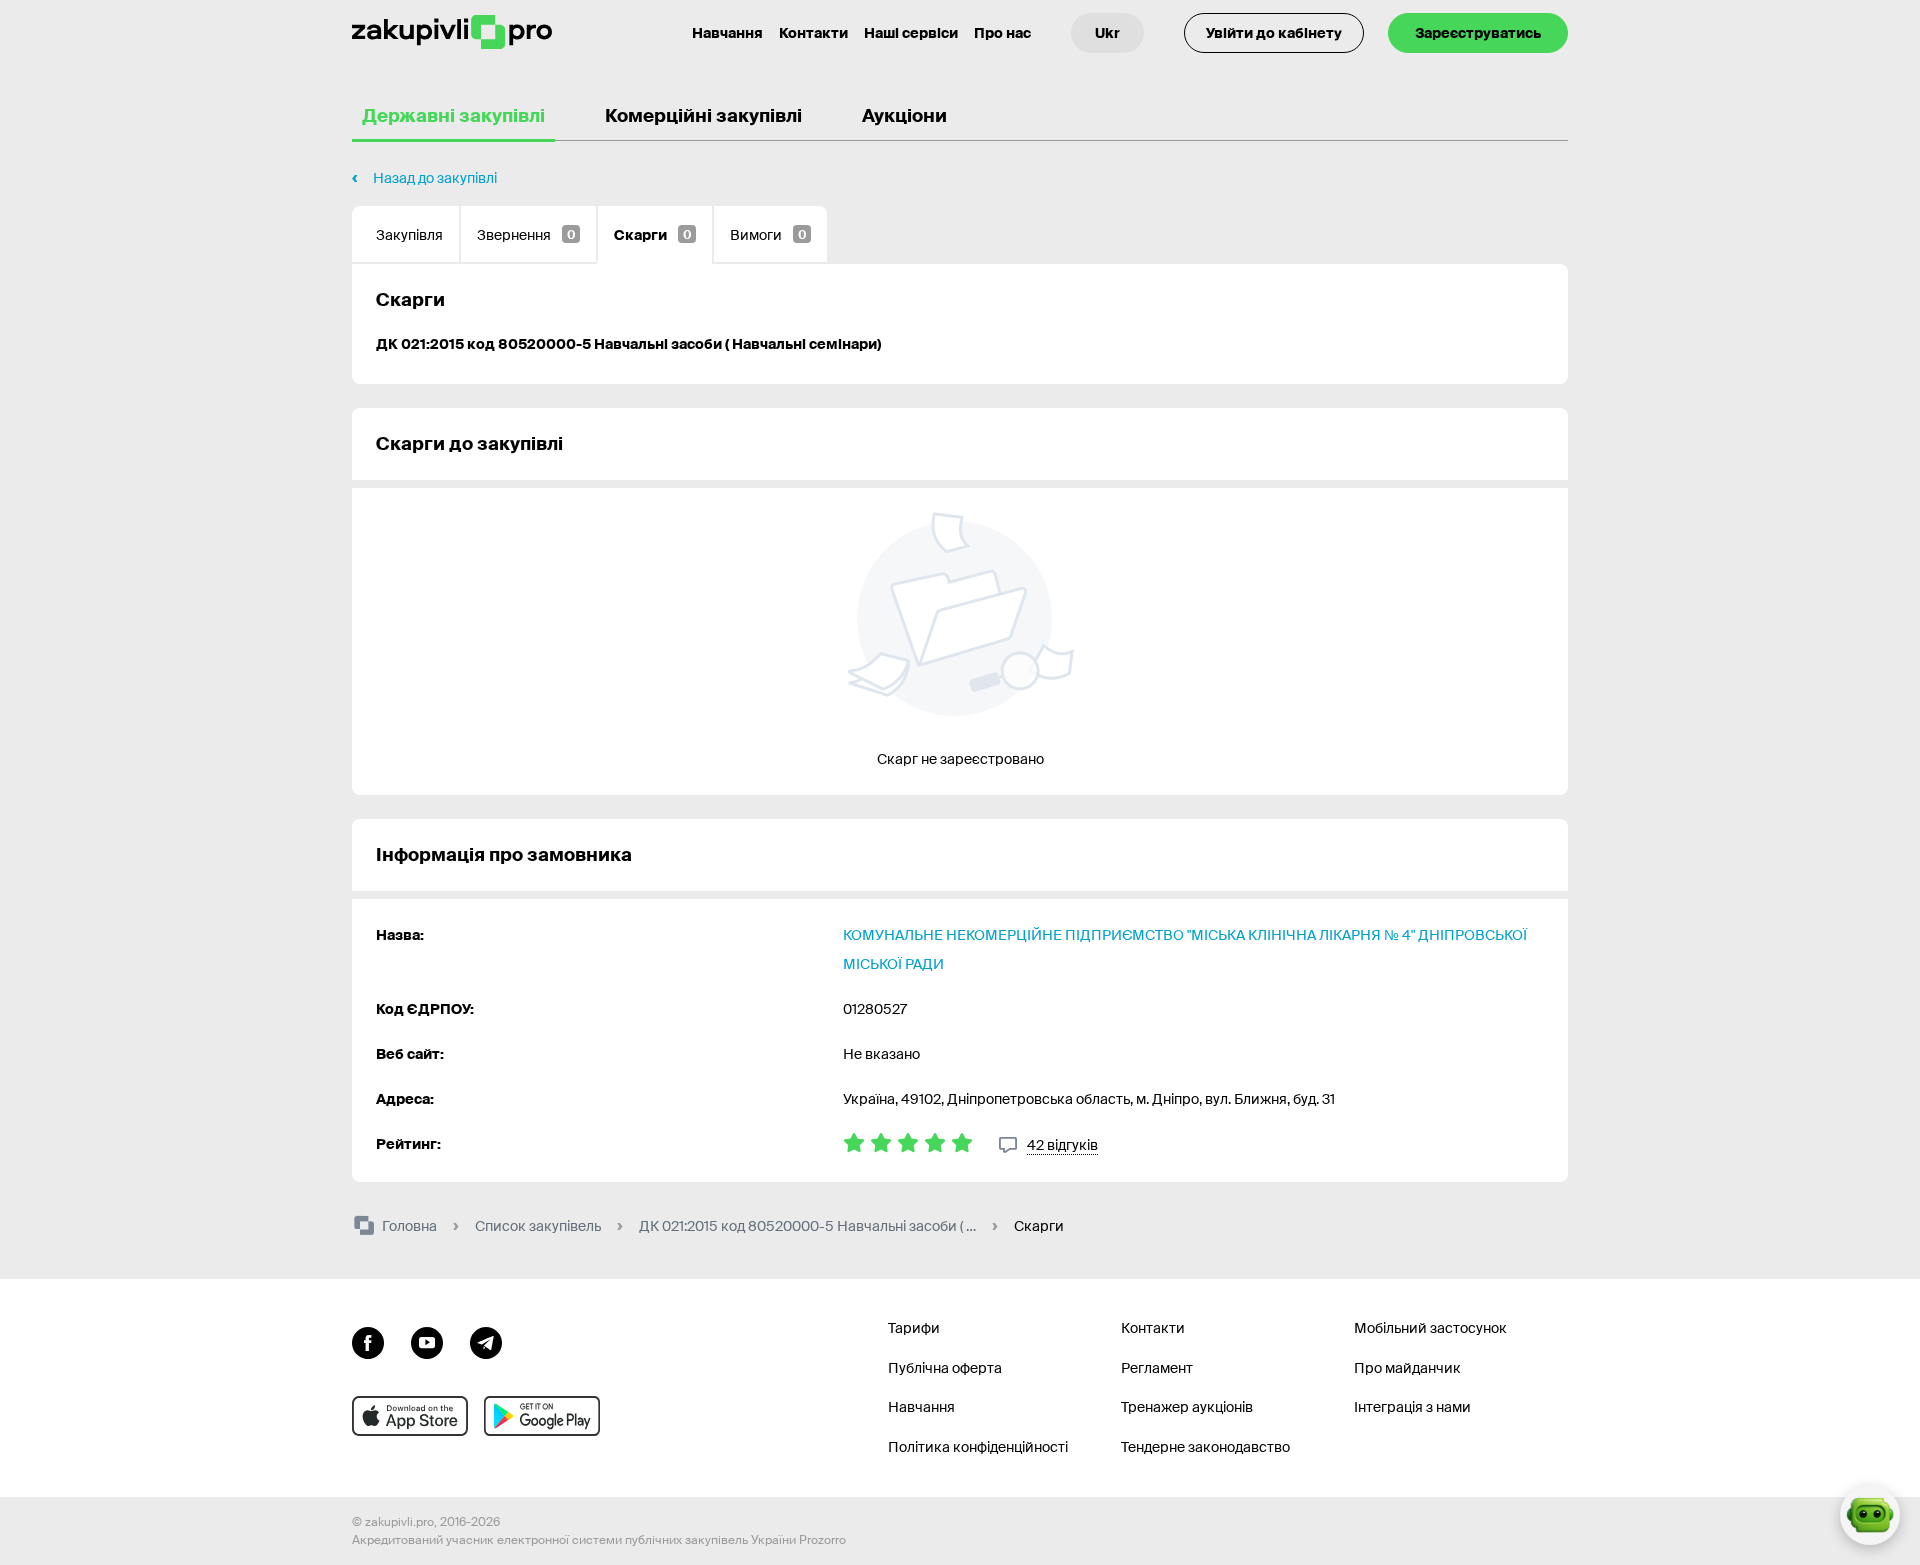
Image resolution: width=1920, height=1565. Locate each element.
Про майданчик (1407, 1368)
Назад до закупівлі (435, 178)
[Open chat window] (1870, 1515)
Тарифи (914, 1328)
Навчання (727, 33)
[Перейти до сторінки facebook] (368, 1341)
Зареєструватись (1478, 33)
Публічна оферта (945, 1368)
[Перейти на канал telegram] (486, 1341)
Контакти (813, 33)
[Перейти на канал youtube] (427, 1341)
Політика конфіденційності (978, 1447)
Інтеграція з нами (1412, 1407)
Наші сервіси (911, 33)
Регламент (1157, 1368)
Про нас (1002, 33)
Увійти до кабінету (1274, 33)
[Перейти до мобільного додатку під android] (542, 1416)
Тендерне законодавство (1205, 1447)
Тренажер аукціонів (1187, 1407)
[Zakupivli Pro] (452, 32)
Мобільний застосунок (1430, 1328)
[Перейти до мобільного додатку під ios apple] (410, 1416)
